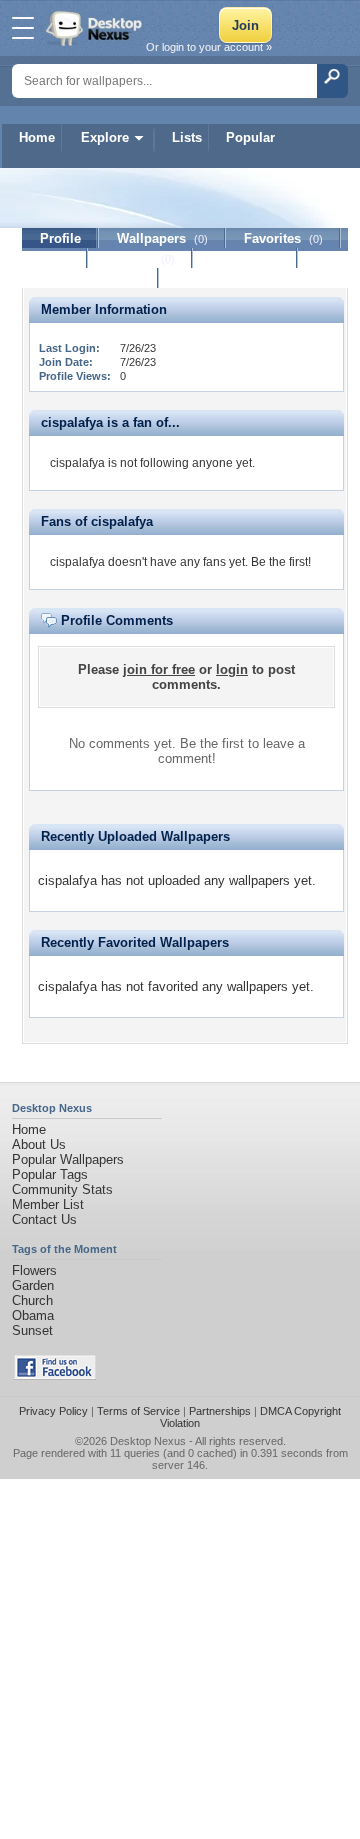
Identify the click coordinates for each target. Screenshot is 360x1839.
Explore (105, 137)
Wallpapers (162, 238)
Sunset (32, 1330)
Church (32, 1300)
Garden (33, 1285)
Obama (33, 1315)
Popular (250, 137)
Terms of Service (138, 1411)
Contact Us (44, 1219)
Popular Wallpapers (68, 1159)
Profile (60, 238)
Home (37, 137)
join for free (159, 669)
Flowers (34, 1270)
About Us (39, 1144)
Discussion (245, 258)
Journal (140, 258)
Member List (48, 1204)
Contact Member (90, 278)
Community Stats (62, 1189)
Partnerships (220, 1411)
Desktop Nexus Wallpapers (96, 28)
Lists (187, 137)
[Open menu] (23, 28)
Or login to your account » (209, 47)
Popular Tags (50, 1174)
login (232, 669)
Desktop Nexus (148, 1441)
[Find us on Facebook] (55, 1375)
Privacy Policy (53, 1411)
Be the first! (281, 562)
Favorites (283, 238)
